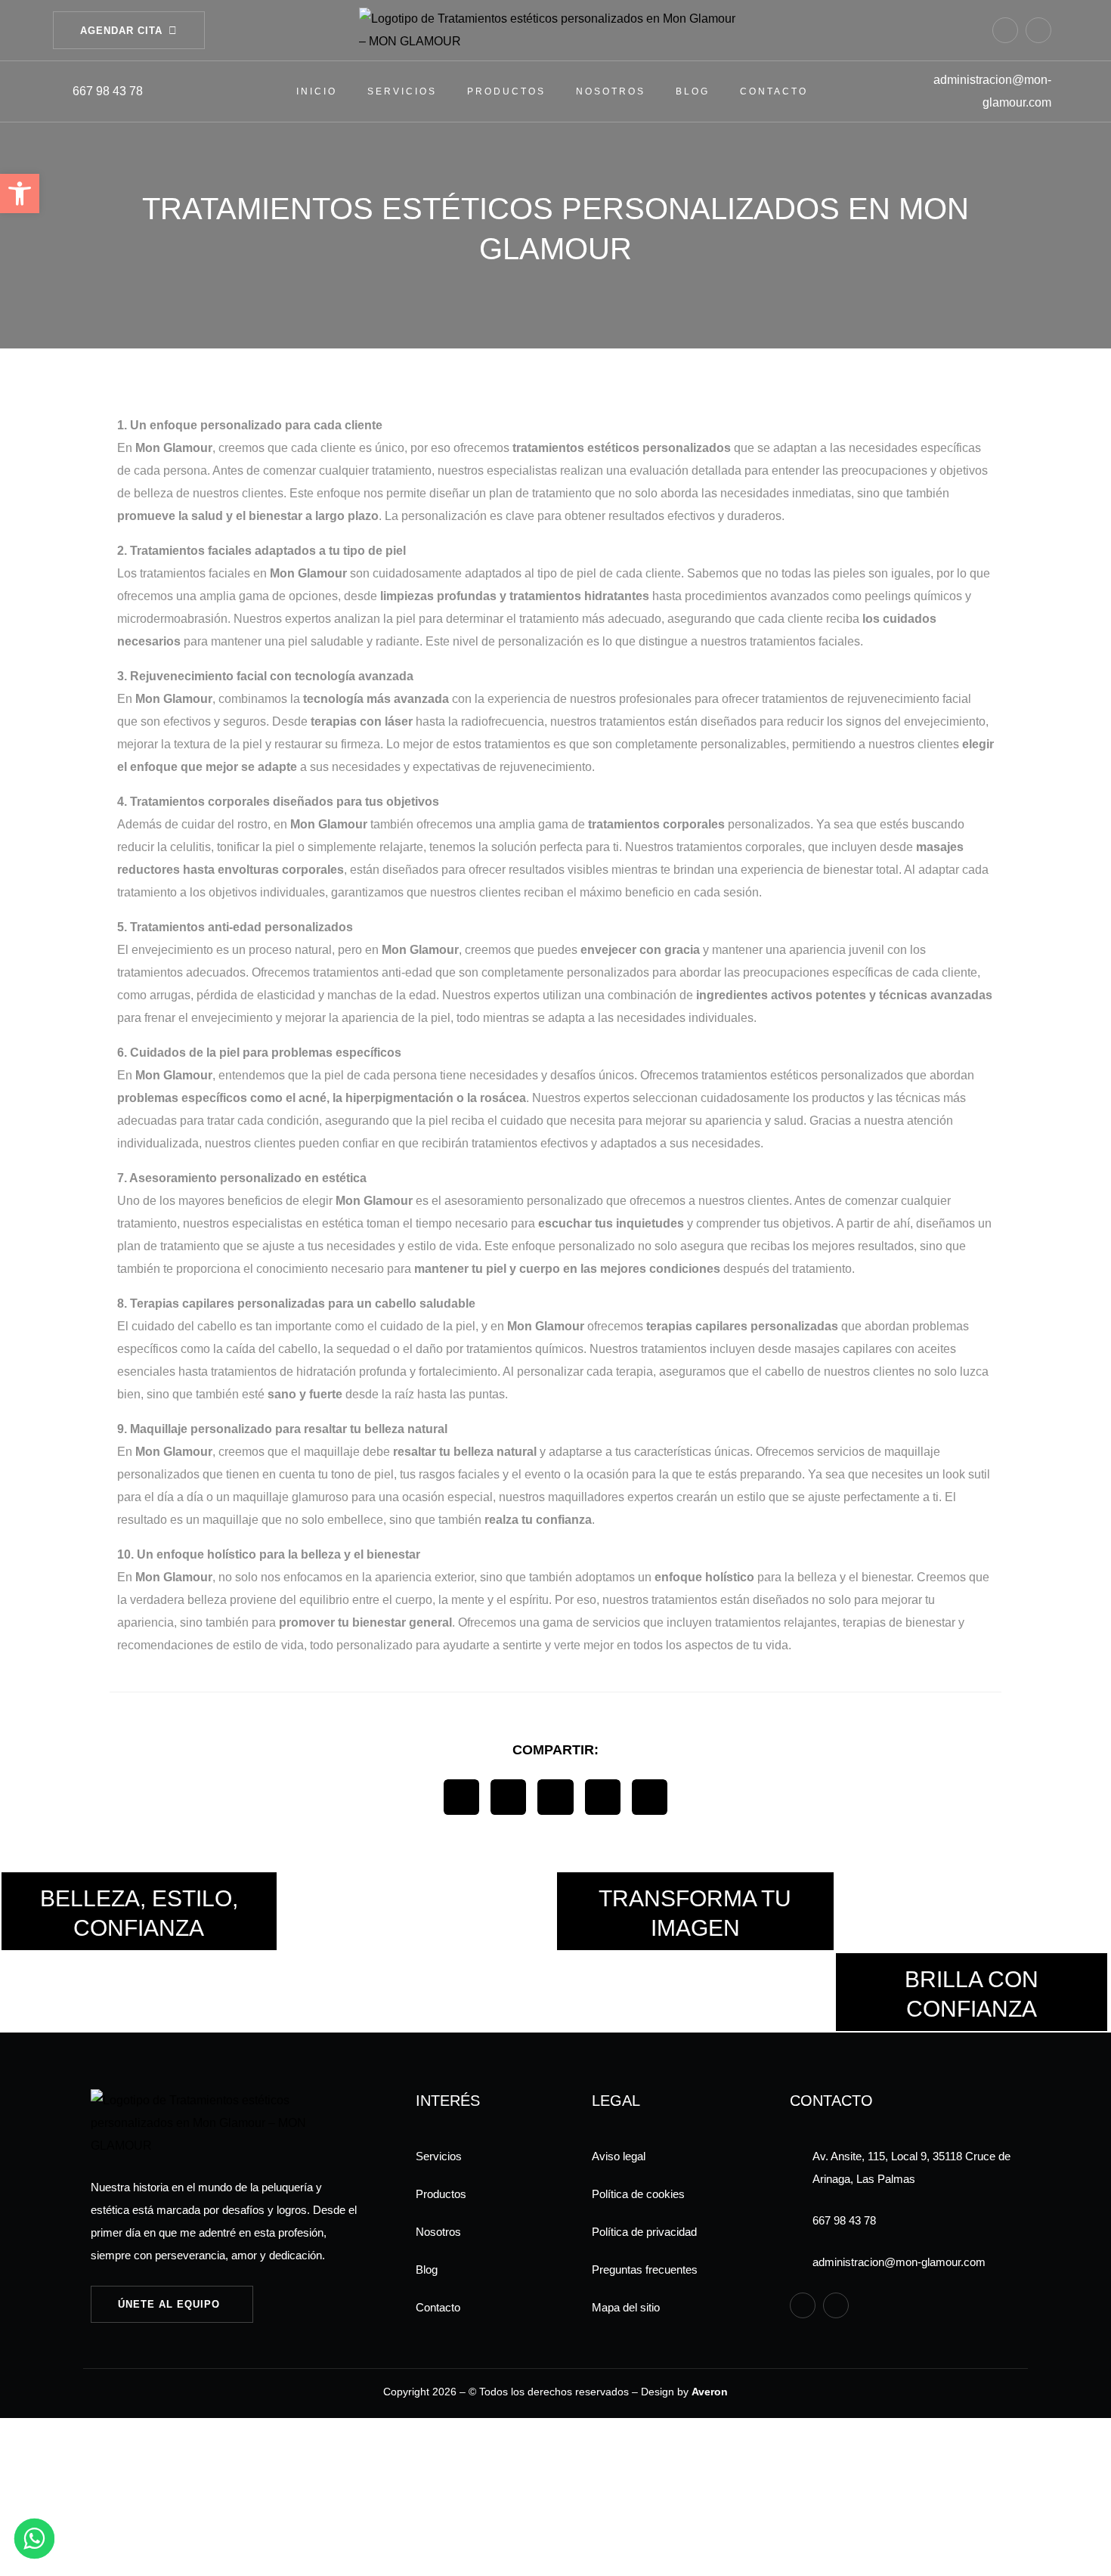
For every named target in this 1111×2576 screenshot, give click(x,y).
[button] (461, 1797)
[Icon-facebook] (1005, 30)
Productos (506, 91)
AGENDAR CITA (121, 31)
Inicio (317, 91)
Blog (693, 91)
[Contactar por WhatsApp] (34, 2539)
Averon (710, 2392)
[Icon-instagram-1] (1038, 30)
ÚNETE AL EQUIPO (169, 2304)
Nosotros (611, 91)
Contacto (774, 91)
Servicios (402, 91)
